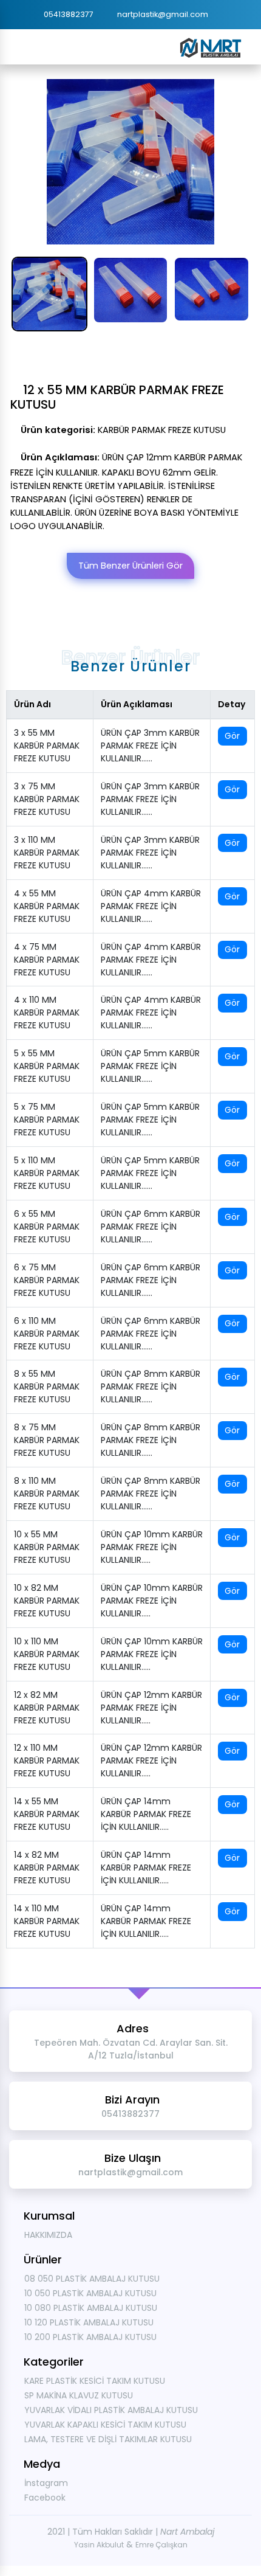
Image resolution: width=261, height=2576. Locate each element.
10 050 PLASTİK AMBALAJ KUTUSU (90, 2293)
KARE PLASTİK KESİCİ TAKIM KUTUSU (95, 2381)
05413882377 (69, 14)
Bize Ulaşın (130, 2164)
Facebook (45, 2498)
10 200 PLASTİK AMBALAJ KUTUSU (90, 2337)
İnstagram (46, 2483)
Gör (232, 736)
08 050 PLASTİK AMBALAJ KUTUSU (92, 2279)
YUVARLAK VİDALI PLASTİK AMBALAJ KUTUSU (111, 2410)
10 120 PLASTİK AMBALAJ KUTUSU (89, 2322)
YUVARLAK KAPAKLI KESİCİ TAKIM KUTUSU (105, 2425)
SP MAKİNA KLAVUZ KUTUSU (79, 2395)
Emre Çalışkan (161, 2545)
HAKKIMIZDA (48, 2235)
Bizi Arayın (130, 2106)
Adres (131, 2041)
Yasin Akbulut (99, 2545)
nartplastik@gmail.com (163, 14)
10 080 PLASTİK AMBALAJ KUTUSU (91, 2308)
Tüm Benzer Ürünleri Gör (130, 566)
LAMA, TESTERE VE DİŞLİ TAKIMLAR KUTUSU (108, 2439)
